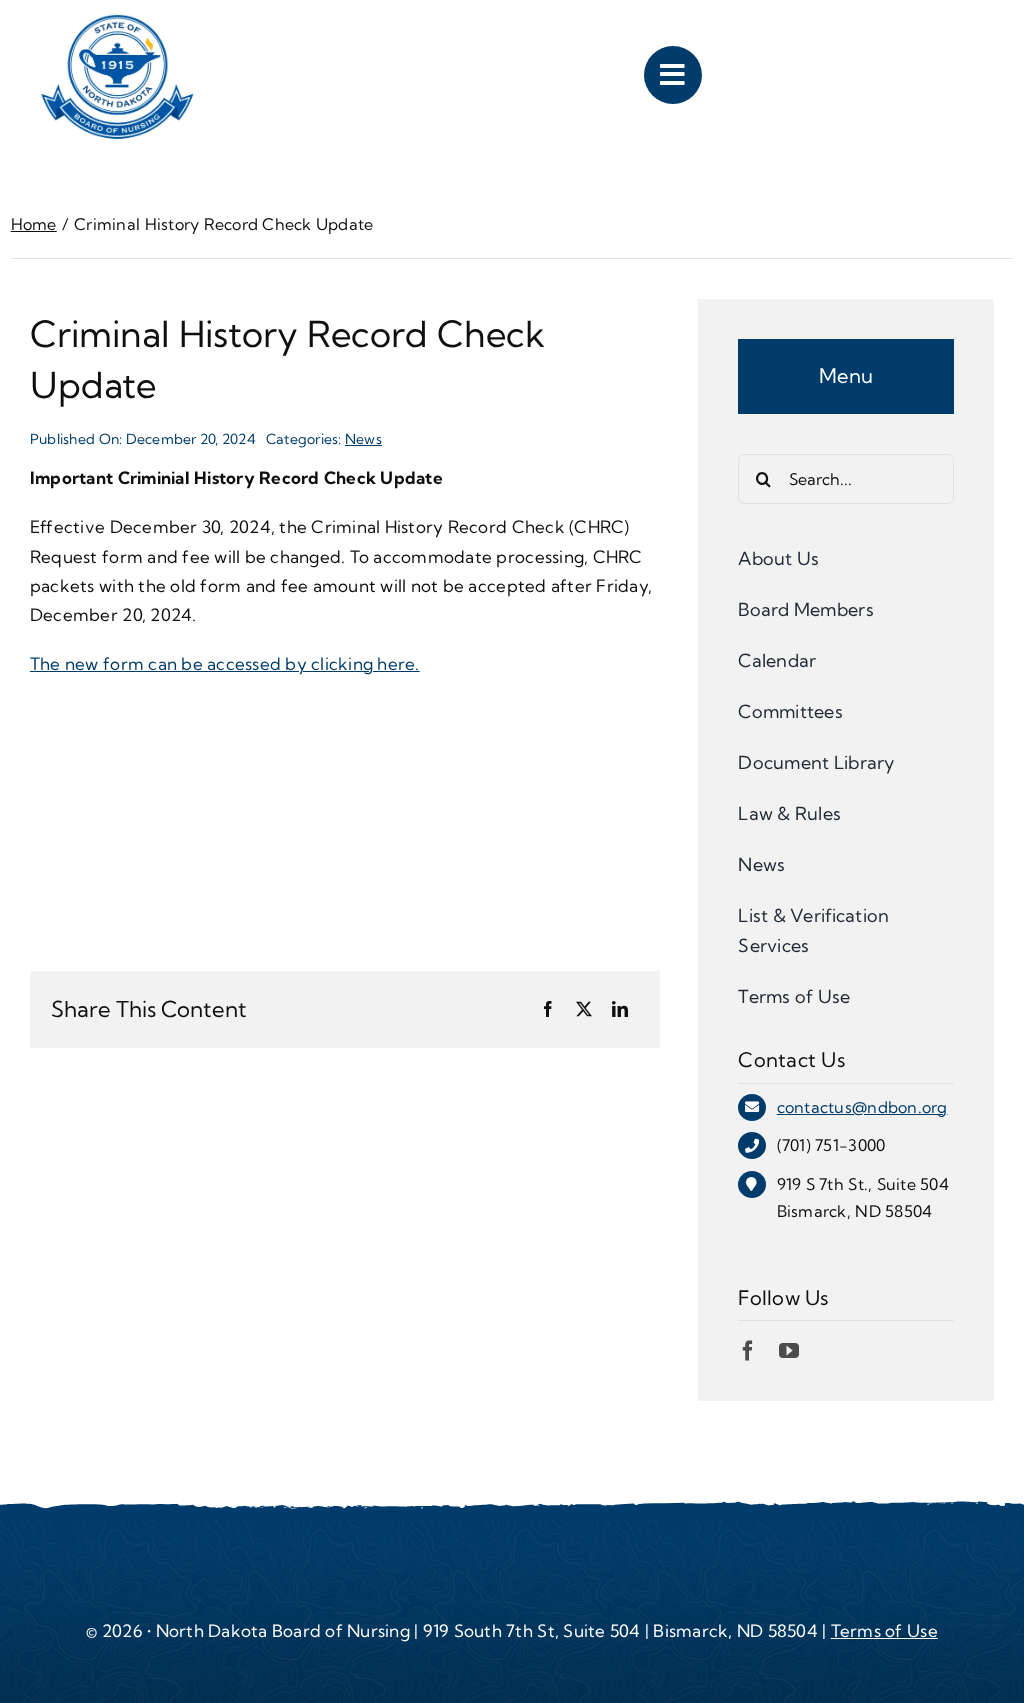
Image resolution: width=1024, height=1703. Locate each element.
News (363, 439)
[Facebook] (548, 1010)
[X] (584, 1010)
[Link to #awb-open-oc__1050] (673, 75)
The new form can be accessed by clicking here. (225, 663)
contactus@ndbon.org (862, 1107)
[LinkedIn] (620, 1010)
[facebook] (748, 1351)
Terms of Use (884, 1630)
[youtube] (789, 1351)
